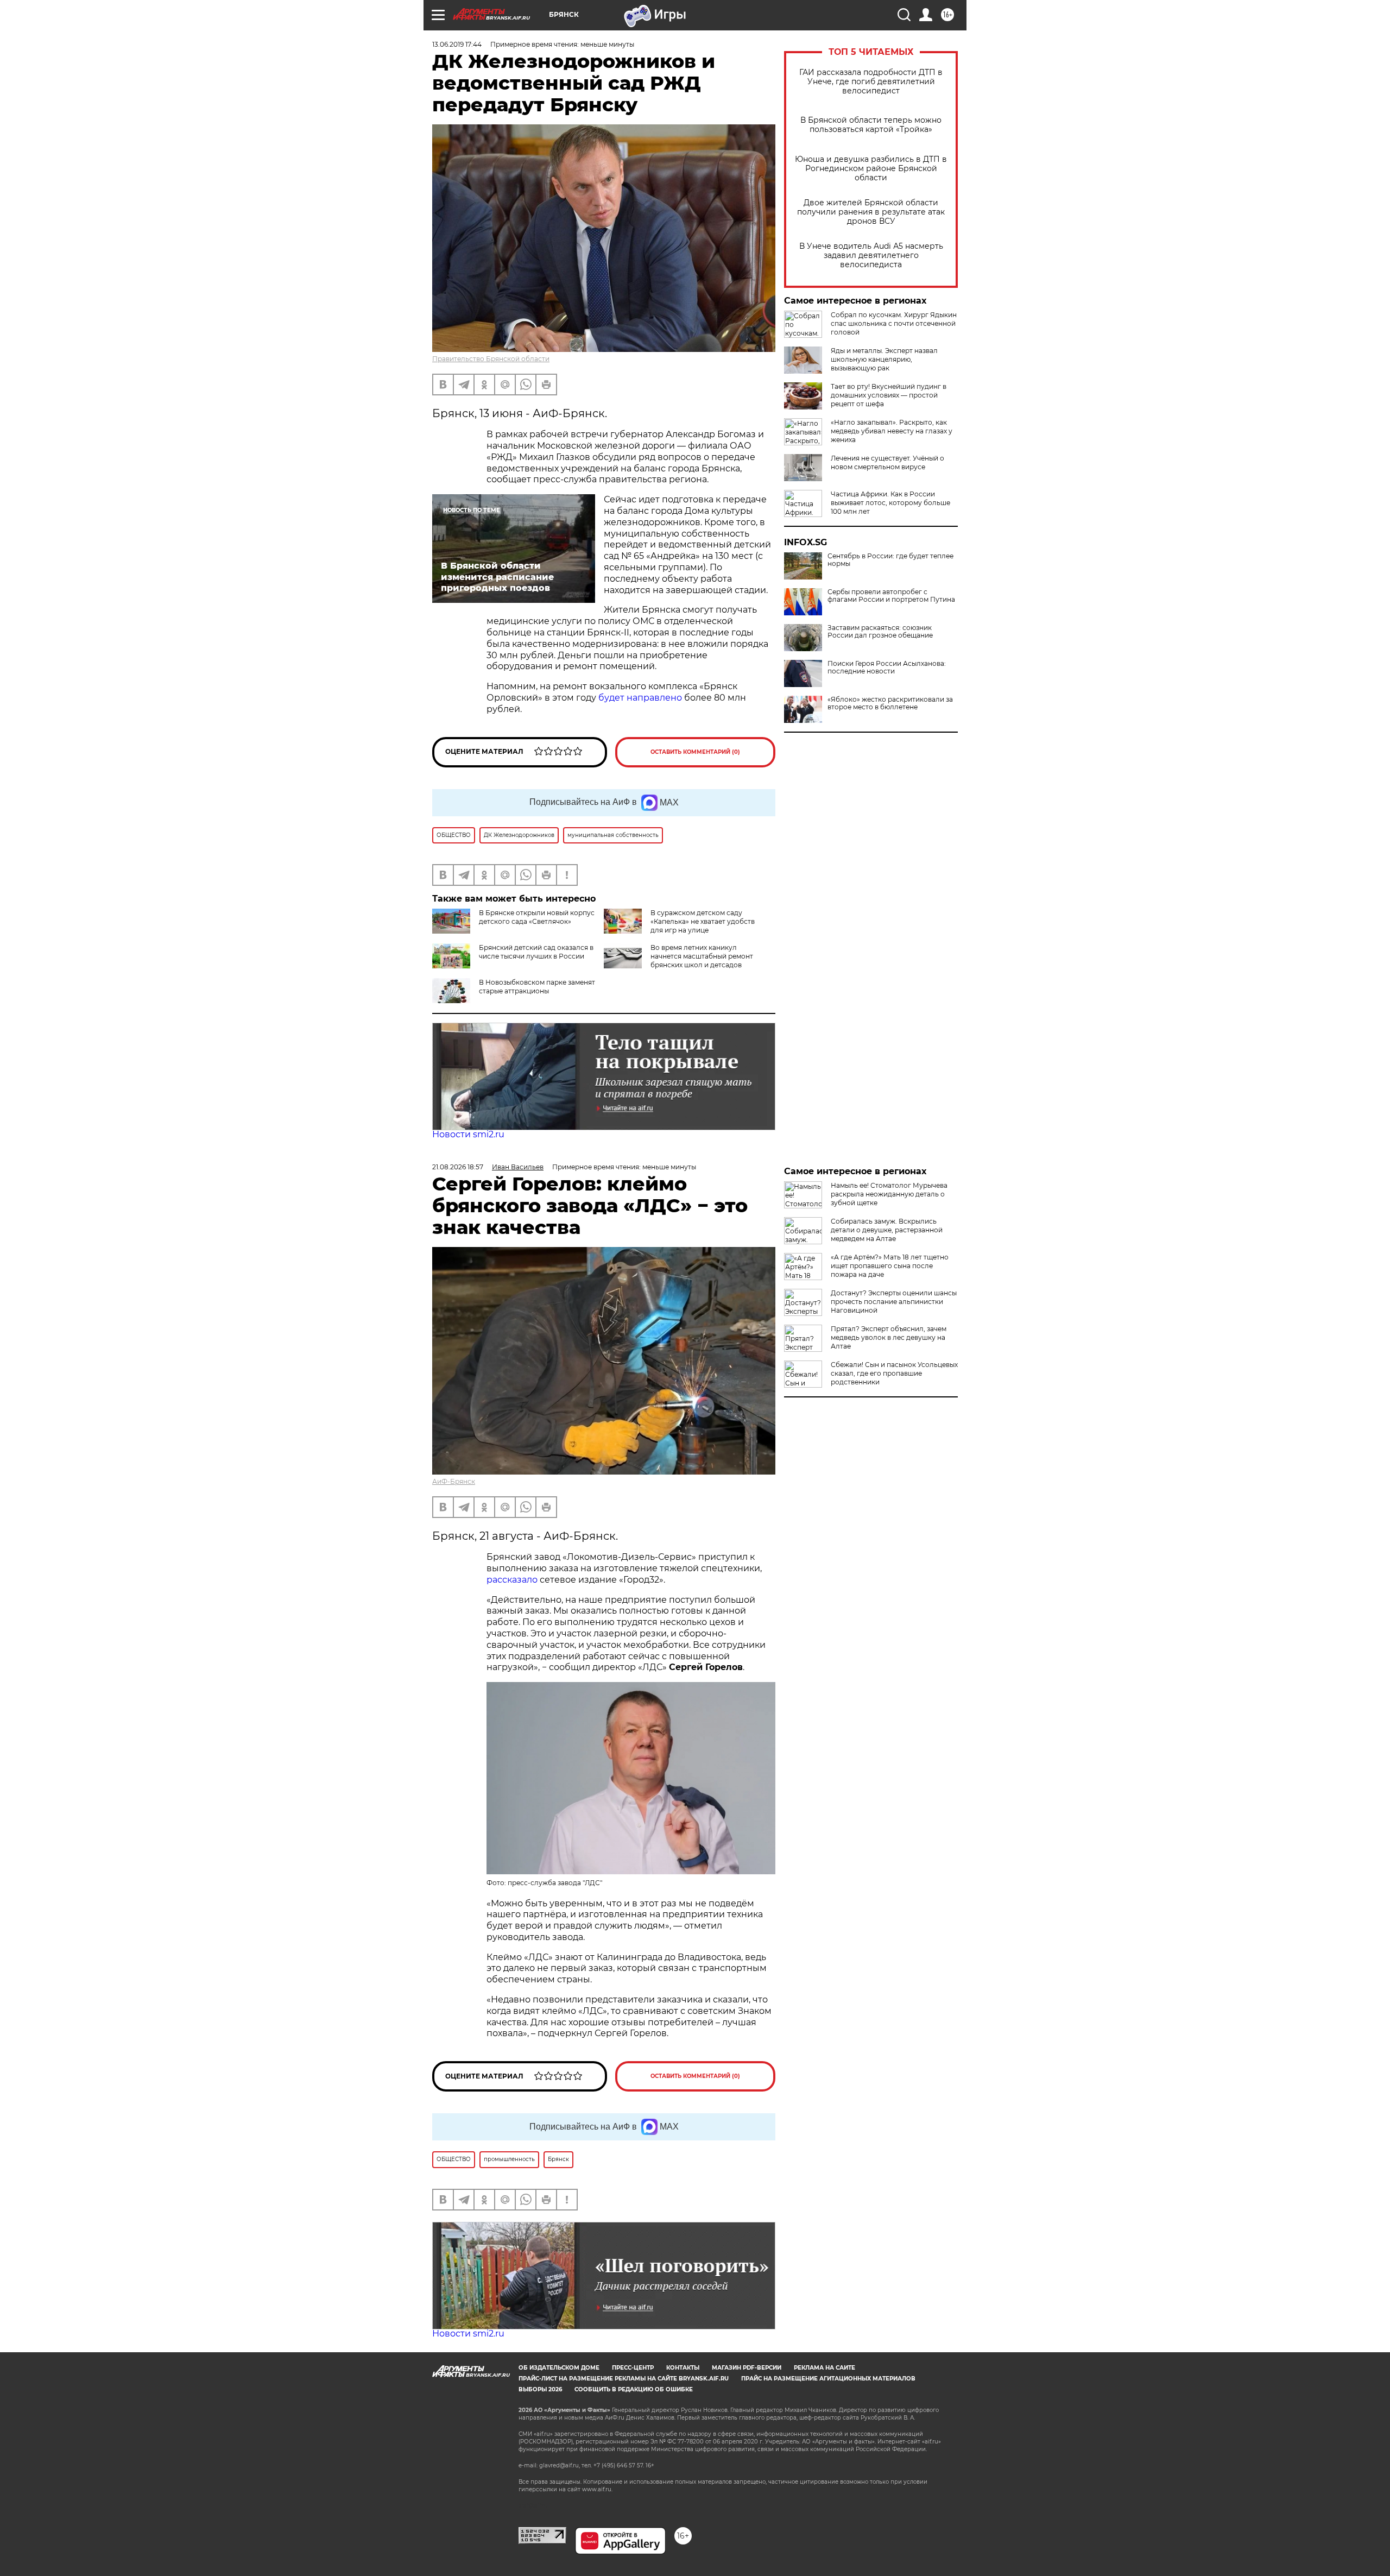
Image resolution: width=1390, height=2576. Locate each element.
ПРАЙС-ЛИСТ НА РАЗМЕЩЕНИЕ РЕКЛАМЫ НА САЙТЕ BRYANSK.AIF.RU (624, 2379)
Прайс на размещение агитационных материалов (828, 2379)
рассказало (512, 1580)
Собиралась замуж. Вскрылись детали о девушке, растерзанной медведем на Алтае (887, 1230)
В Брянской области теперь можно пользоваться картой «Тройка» (871, 125)
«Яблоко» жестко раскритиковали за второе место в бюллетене (890, 703)
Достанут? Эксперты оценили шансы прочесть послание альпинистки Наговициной (894, 1302)
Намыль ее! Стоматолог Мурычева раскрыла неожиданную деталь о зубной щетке (889, 1194)
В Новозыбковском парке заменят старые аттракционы (537, 987)
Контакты (683, 2368)
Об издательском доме (559, 2368)
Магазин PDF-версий (747, 2368)
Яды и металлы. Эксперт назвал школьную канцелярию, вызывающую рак (884, 359)
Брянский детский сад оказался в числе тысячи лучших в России (536, 952)
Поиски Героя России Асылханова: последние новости (887, 667)
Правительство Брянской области (491, 359)
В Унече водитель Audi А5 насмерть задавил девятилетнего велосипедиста (871, 256)
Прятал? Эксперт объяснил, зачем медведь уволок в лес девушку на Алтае (889, 1337)
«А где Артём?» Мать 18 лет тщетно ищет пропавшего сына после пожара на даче (890, 1266)
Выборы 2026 (540, 2389)
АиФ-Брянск (454, 1481)
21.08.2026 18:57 (458, 1167)
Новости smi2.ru (468, 1134)
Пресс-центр (633, 2368)
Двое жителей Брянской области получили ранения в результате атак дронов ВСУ (871, 212)
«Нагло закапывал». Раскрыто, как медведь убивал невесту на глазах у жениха (892, 431)
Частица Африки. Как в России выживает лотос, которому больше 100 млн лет (890, 503)
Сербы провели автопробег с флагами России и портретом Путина (891, 596)
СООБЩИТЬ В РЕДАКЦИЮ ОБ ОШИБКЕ (634, 2389)
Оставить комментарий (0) (695, 752)
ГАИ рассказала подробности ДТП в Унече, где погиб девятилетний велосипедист (871, 82)
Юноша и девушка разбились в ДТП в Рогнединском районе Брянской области (871, 169)
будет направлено (640, 698)
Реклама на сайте (824, 2368)
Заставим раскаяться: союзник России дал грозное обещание (880, 632)
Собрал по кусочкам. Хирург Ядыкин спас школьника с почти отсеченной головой (894, 323)
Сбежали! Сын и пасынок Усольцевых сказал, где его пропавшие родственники (894, 1373)
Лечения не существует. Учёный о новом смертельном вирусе (887, 462)
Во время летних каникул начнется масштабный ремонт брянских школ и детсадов (702, 956)
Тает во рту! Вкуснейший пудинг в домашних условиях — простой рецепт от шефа (889, 395)
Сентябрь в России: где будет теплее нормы (890, 560)
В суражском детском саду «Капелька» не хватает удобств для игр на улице (703, 921)
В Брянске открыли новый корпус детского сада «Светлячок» (537, 917)
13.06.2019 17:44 (457, 44)
